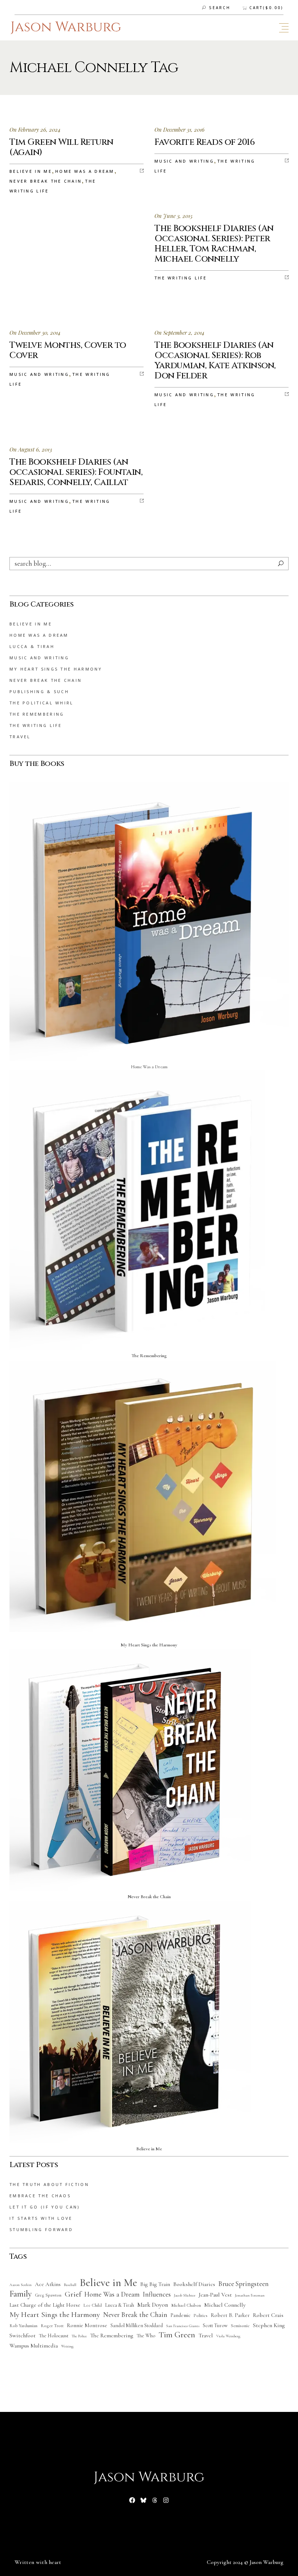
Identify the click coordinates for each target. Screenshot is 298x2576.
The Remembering (37, 714)
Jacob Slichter (185, 2295)
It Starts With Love (41, 2218)
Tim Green (177, 2335)
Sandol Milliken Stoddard (137, 2325)
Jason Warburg (267, 2562)
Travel (20, 737)
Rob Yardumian (23, 2326)
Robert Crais (268, 2315)
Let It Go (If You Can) (45, 2207)
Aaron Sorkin (21, 2285)
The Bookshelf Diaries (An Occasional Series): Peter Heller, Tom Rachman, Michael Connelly (214, 244)
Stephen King (269, 2325)
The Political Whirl (42, 703)
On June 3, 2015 (174, 216)
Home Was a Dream (85, 171)
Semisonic (240, 2326)
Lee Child (93, 2305)
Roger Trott (52, 2326)
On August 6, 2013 (31, 449)
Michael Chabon (186, 2305)
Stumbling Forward (41, 2229)
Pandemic (180, 2315)
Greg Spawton (48, 2295)
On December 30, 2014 (35, 333)
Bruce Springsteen (243, 2284)
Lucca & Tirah (32, 646)
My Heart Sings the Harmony (56, 669)
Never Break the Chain (46, 181)
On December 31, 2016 (180, 130)
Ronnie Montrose (87, 2325)
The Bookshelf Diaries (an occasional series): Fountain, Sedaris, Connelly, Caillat (76, 472)
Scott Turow (215, 2325)
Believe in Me (31, 171)
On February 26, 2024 (35, 130)
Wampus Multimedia (34, 2346)
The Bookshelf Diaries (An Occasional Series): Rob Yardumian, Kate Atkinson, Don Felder (215, 361)
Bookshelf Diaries (194, 2284)
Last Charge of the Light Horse (45, 2305)
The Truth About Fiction (49, 2184)
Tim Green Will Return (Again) (61, 147)
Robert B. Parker (230, 2315)
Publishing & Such (39, 691)
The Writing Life (181, 278)
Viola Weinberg (228, 2336)
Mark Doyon (153, 2305)
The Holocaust (54, 2336)
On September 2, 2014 (180, 333)
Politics (201, 2316)
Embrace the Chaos (40, 2196)
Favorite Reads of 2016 (205, 142)
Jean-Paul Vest (215, 2295)
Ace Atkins (48, 2284)
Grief (73, 2294)
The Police (79, 2336)
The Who (146, 2336)
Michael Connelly (225, 2305)
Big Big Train (155, 2284)
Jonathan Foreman (250, 2295)
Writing (67, 2346)
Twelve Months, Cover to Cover (68, 350)
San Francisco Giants (183, 2326)
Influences (157, 2294)
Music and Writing (184, 161)
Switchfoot (23, 2336)
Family (21, 2294)
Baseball (70, 2285)
